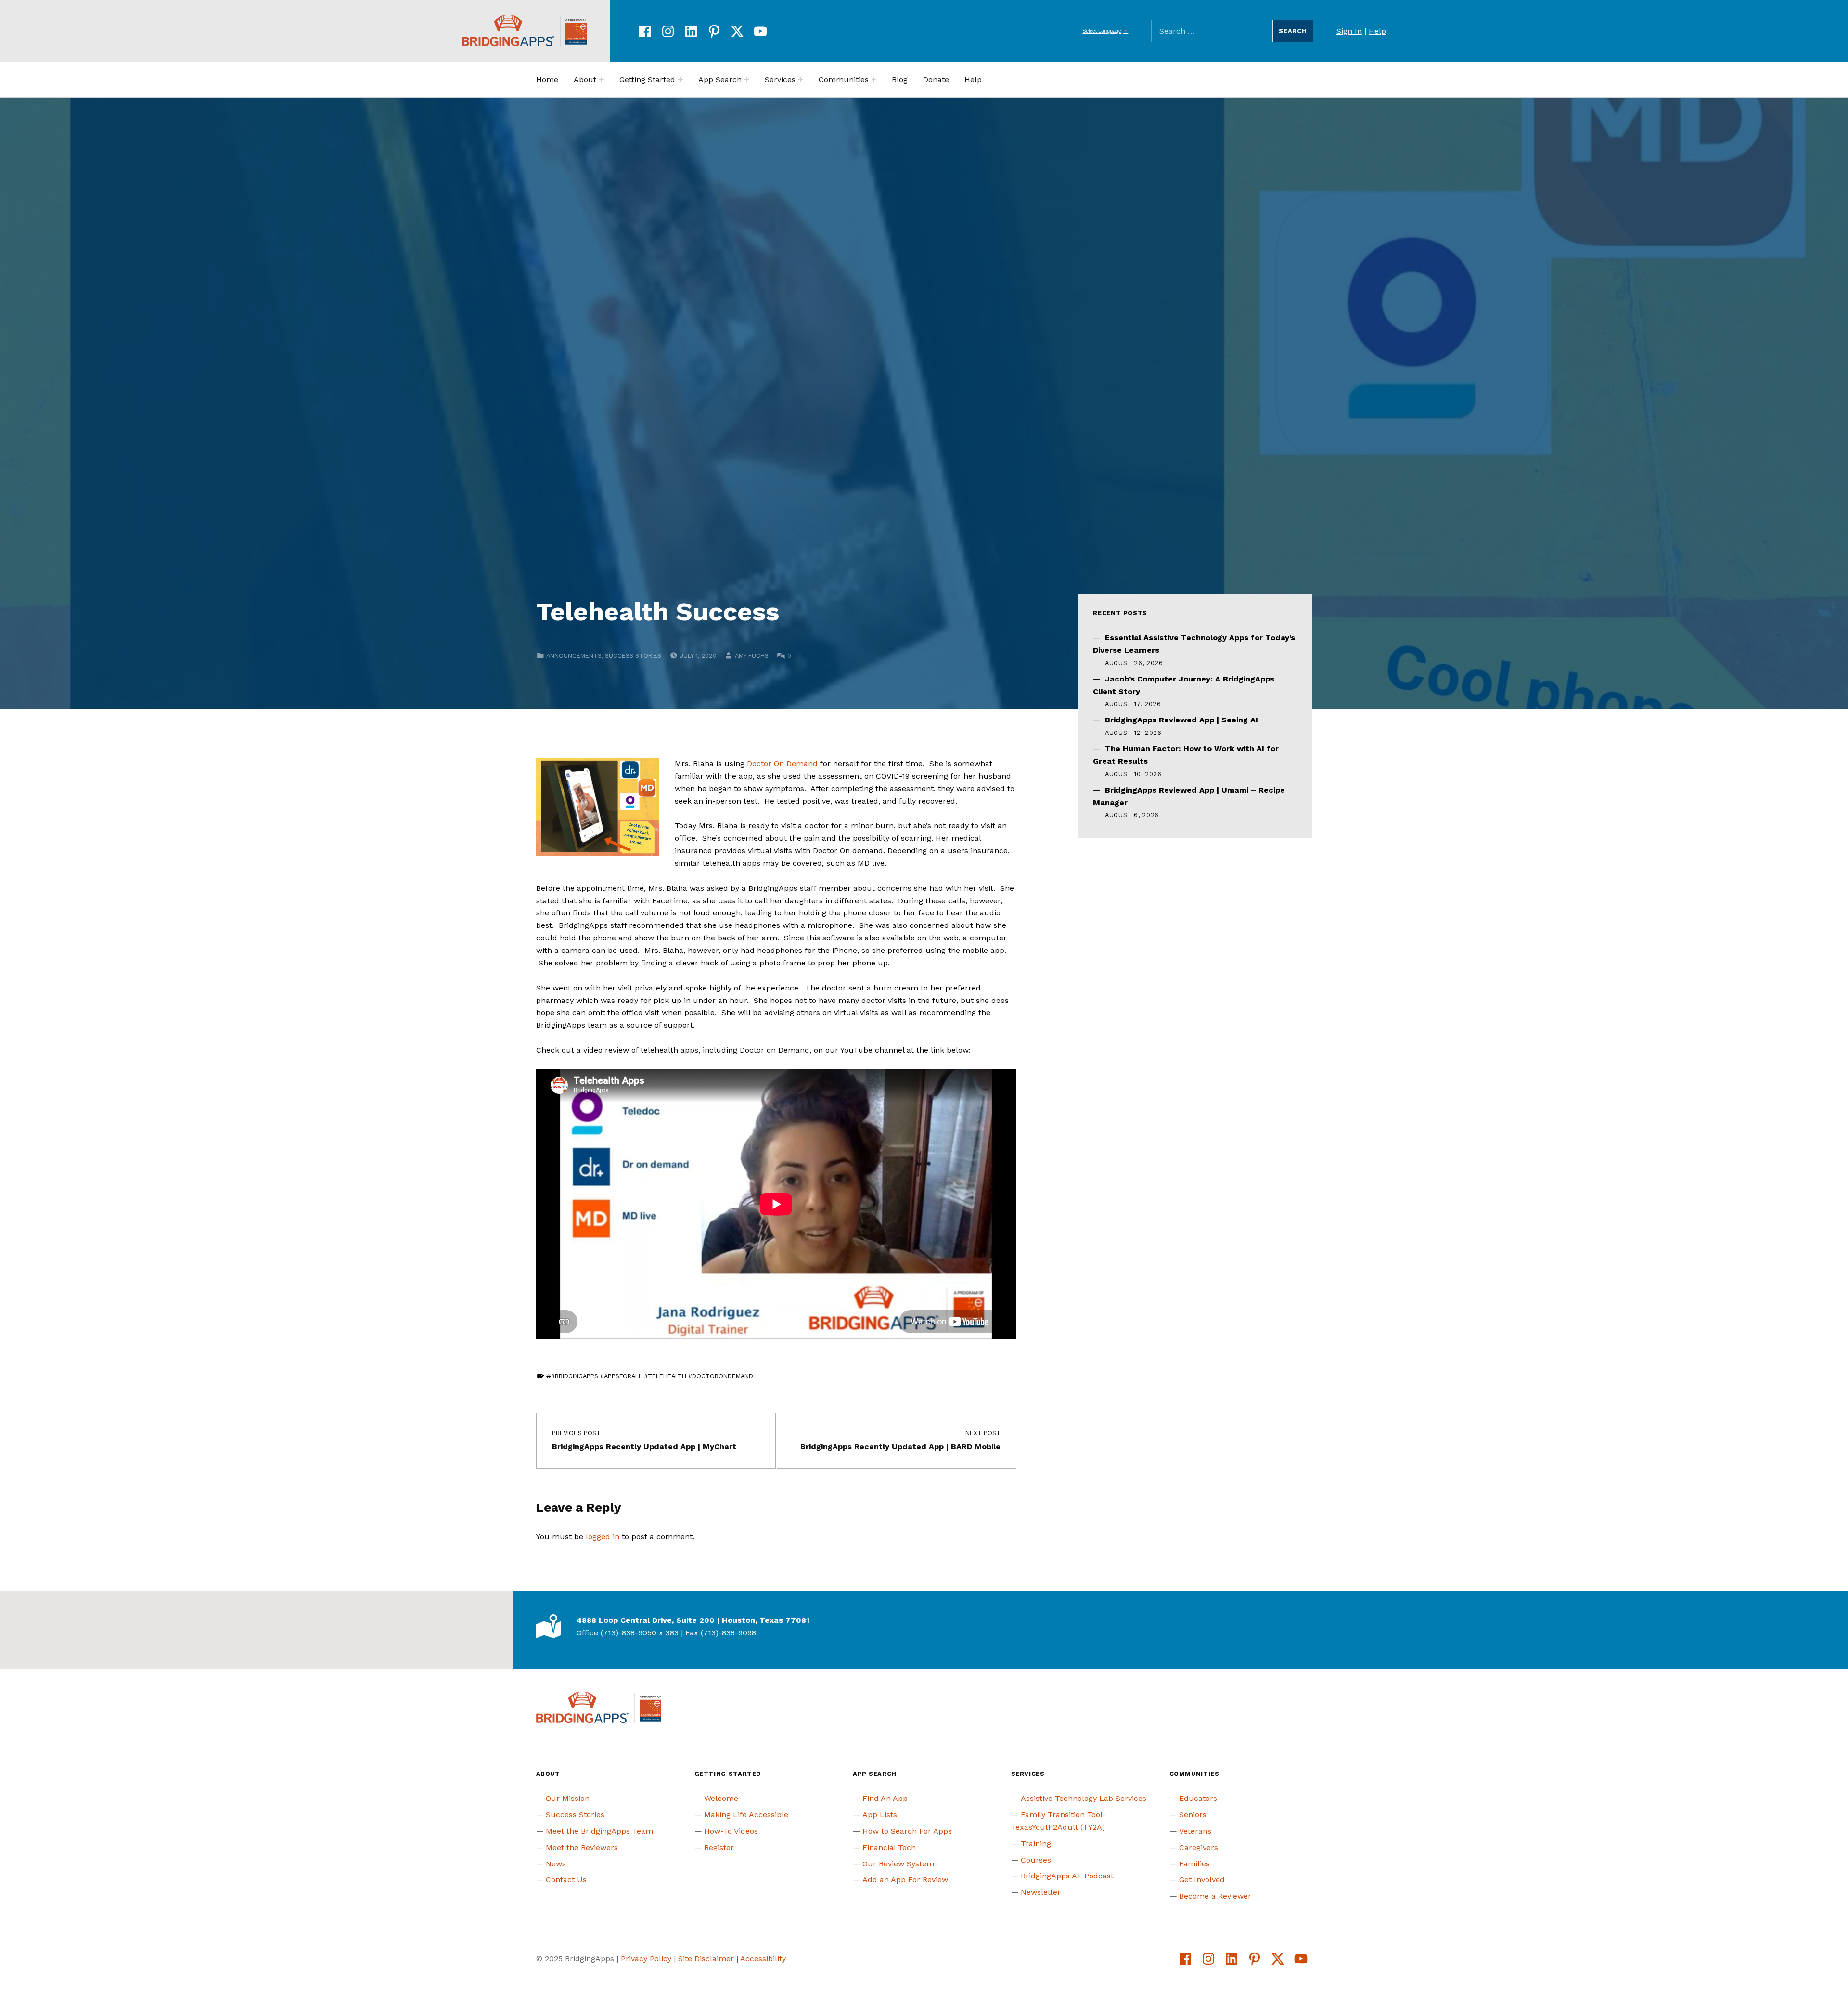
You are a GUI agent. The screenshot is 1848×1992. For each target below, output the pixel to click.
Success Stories (633, 656)
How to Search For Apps (907, 1831)
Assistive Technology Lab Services (1084, 1798)
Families (1194, 1864)
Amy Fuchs (752, 656)
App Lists (880, 1815)
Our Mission (568, 1798)
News (556, 1864)
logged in (603, 1536)
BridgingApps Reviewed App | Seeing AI (1181, 720)
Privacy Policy (646, 1959)
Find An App (885, 1798)
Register (719, 1847)
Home (547, 80)
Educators (1198, 1798)
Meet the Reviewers (582, 1847)
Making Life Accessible (746, 1815)
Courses (1036, 1860)
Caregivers (1199, 1847)
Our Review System (898, 1864)
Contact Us (566, 1880)
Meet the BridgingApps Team (599, 1831)
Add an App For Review (905, 1880)
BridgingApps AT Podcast (1067, 1876)
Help (1377, 31)
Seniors (1193, 1815)
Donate (936, 80)
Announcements (574, 656)
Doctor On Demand (782, 764)
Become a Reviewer (1215, 1896)
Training (1036, 1844)
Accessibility (763, 1959)
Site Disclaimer (706, 1959)
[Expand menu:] (602, 80)
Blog (900, 80)
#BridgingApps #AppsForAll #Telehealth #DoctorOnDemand (652, 1376)
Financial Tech (889, 1847)
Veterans (1195, 1831)
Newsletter (1041, 1892)
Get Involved (1202, 1880)
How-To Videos (731, 1831)
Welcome (721, 1798)
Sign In (1349, 31)
